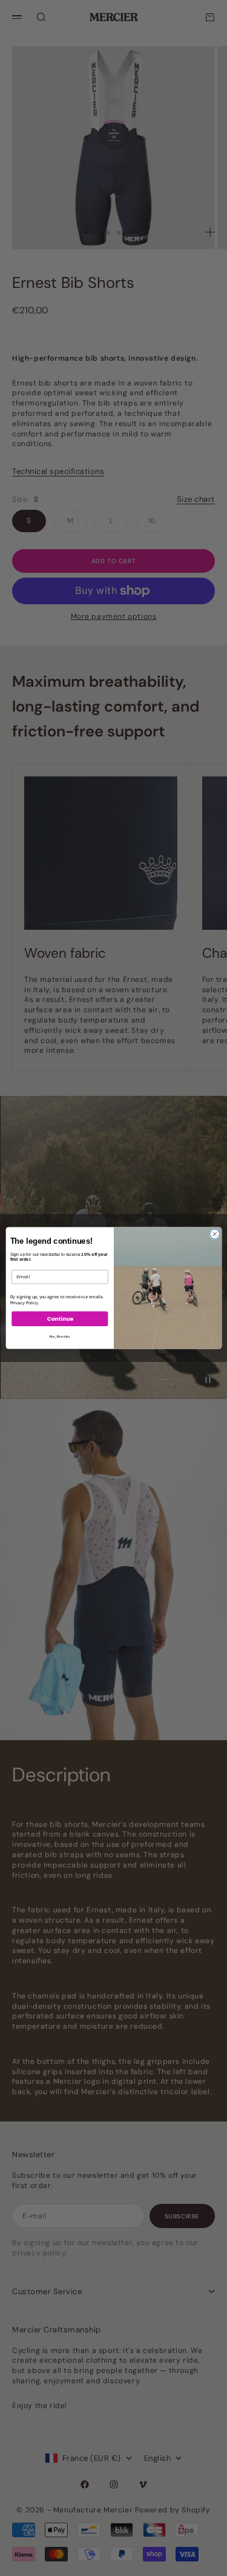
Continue (60, 1319)
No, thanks (60, 1336)
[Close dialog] (214, 1234)
